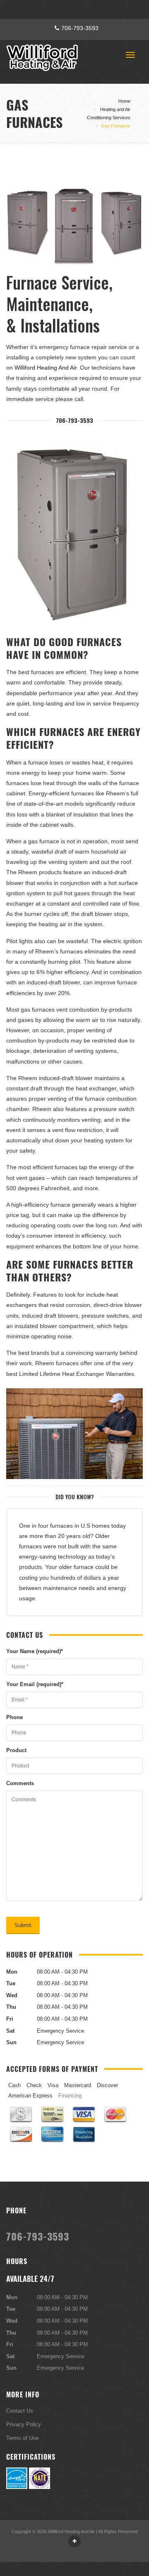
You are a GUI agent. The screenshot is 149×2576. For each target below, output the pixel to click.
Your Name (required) (35, 1651)
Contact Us (20, 2411)
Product (16, 1750)
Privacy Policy (24, 2424)
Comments (20, 1783)
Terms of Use (22, 2438)
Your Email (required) (35, 1684)
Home (124, 101)
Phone (14, 1717)
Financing (70, 2095)
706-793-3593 (80, 28)
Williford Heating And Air (46, 368)
